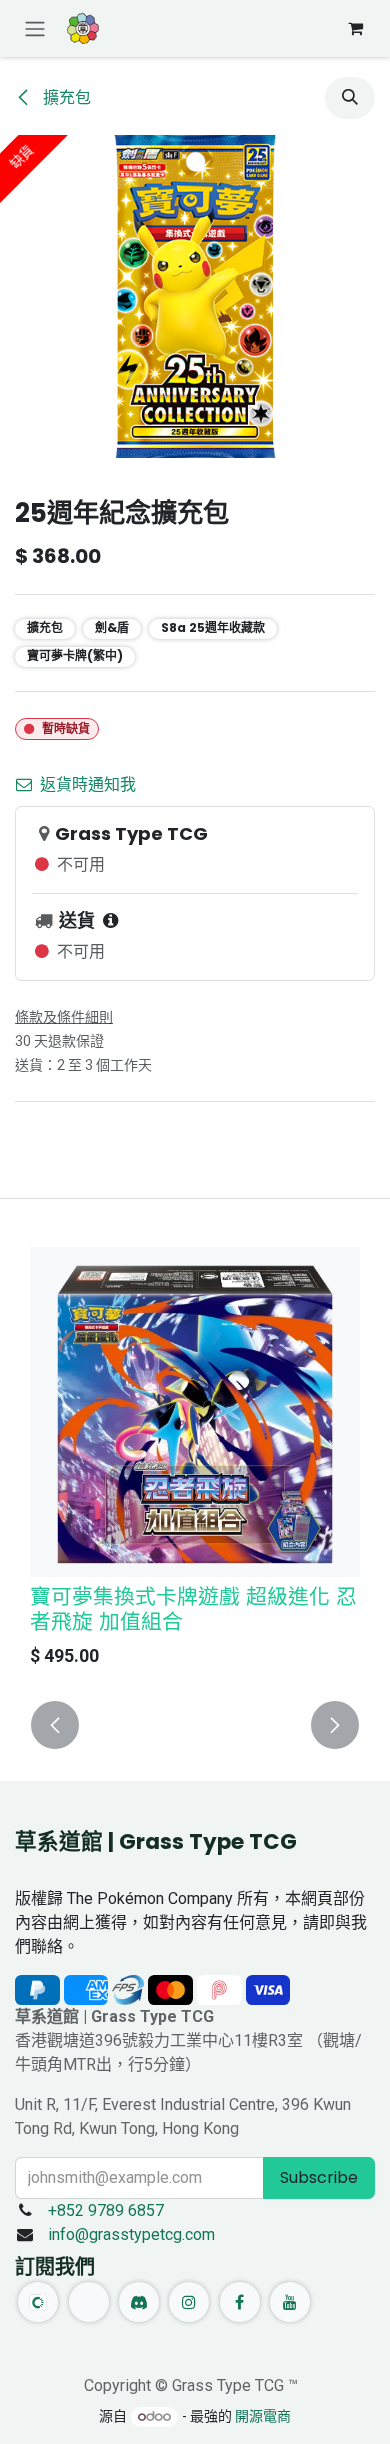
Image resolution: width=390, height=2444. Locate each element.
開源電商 (263, 2416)
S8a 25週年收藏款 (213, 627)
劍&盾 (112, 627)
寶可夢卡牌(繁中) (75, 655)
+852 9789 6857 (106, 2210)
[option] (195, 1462)
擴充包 (65, 97)
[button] (350, 98)
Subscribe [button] (319, 2177)
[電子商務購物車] (355, 28)
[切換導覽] (35, 28)
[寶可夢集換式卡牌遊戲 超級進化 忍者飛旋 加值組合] (195, 1412)
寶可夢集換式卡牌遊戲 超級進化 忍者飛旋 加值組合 (193, 1609)
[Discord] (139, 2302)
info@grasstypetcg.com (131, 2234)
